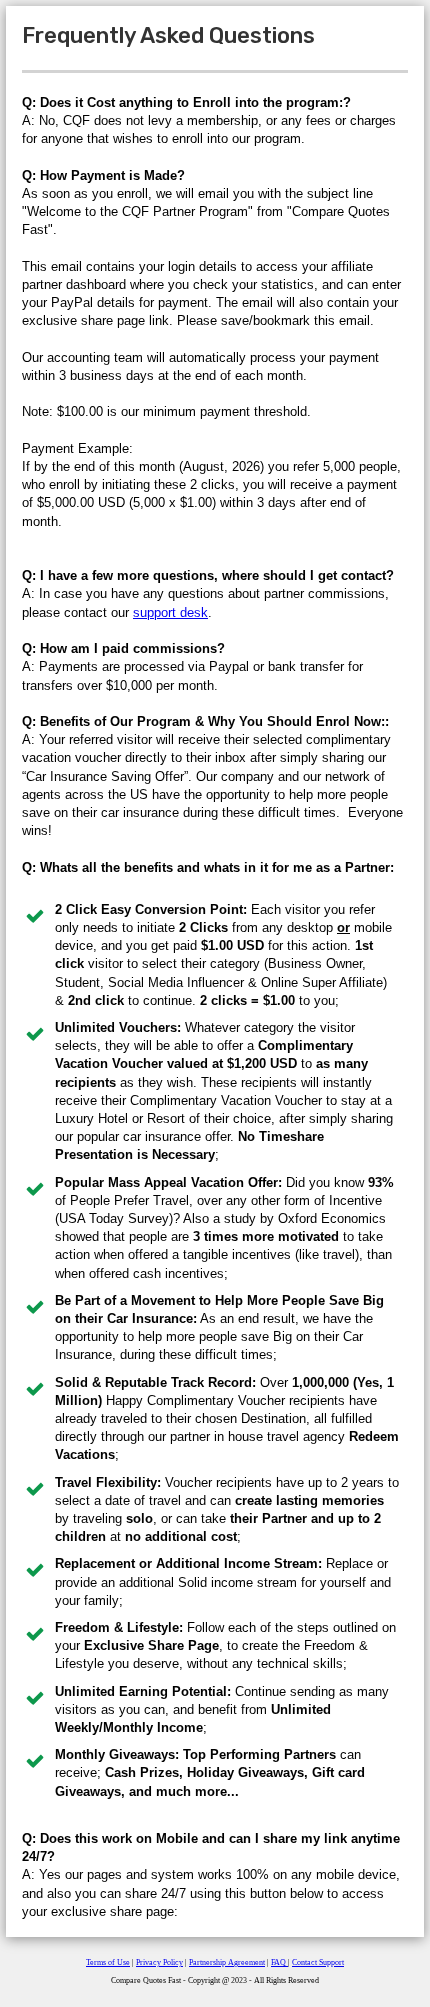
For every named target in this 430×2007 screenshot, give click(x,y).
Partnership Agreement (227, 1962)
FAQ (279, 1962)
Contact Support (318, 1962)
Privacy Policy (159, 1962)
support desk (170, 612)
